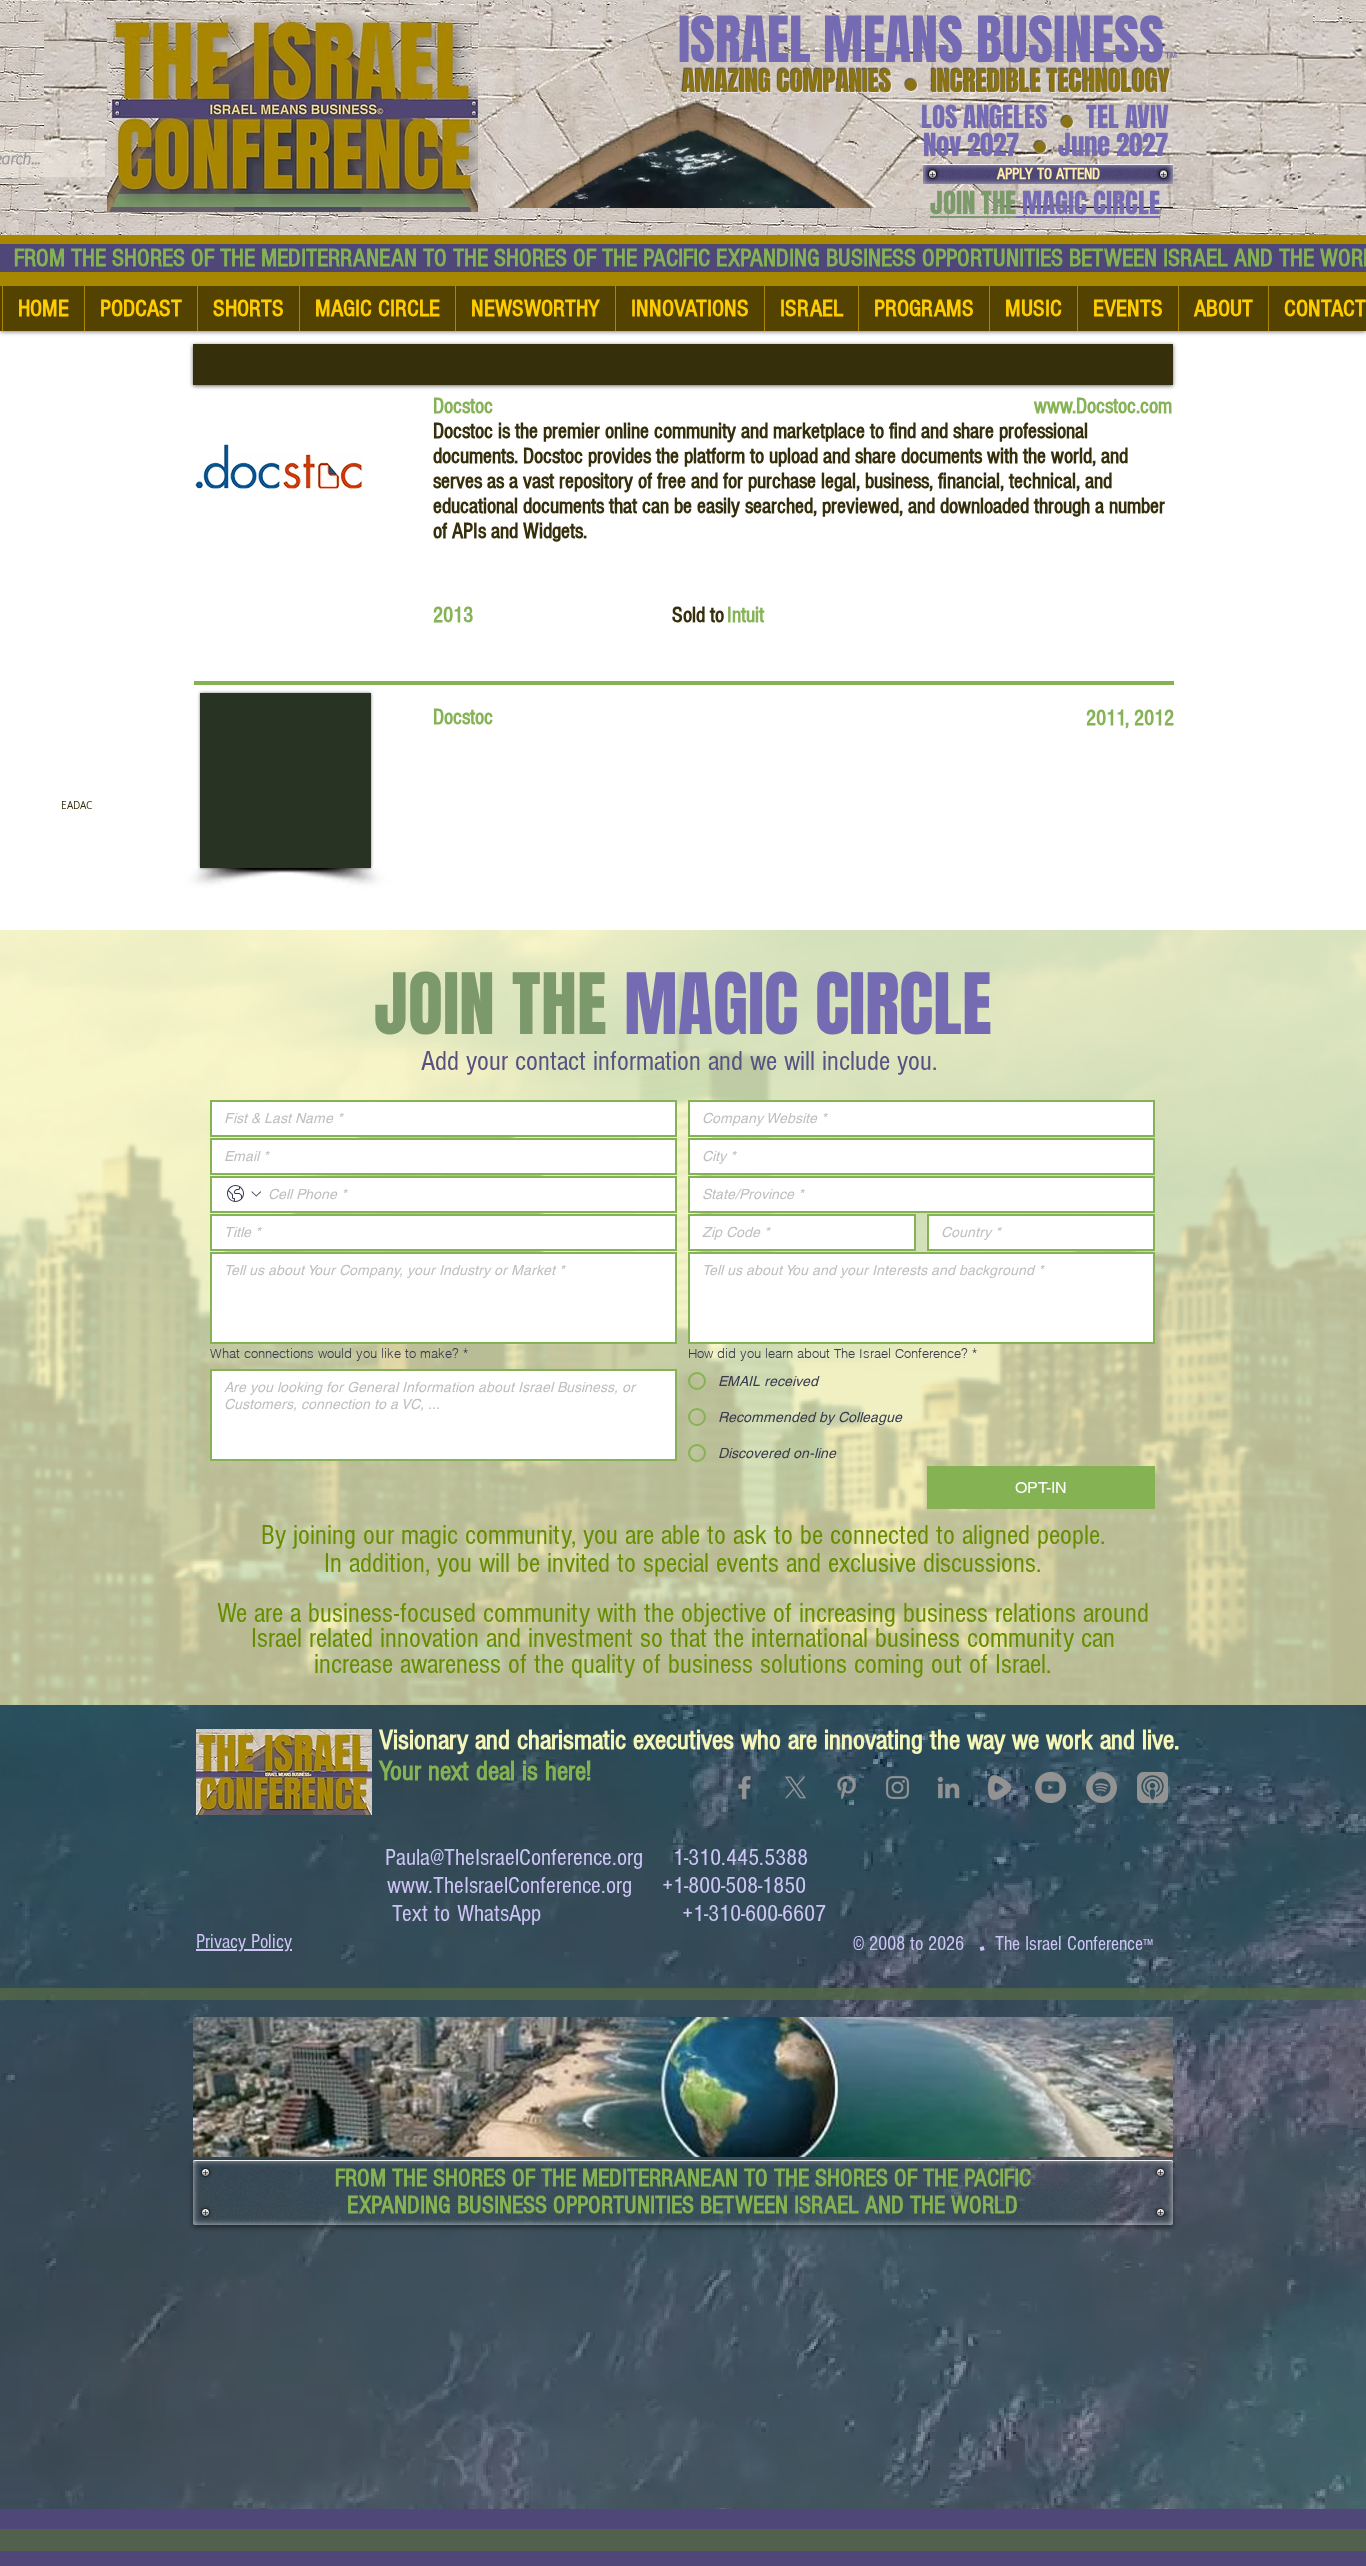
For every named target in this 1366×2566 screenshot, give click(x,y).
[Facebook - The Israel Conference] (744, 1787)
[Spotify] (1101, 1787)
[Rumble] (999, 1787)
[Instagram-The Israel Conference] (897, 1787)
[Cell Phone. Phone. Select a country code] (244, 1194)
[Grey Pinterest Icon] (846, 1787)
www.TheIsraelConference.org (509, 1885)
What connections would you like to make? (339, 1353)
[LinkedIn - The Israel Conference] (948, 1787)
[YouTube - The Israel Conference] (1050, 1787)
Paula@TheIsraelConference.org (514, 1857)
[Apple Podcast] (1152, 1787)
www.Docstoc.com (1103, 406)
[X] (795, 1787)
